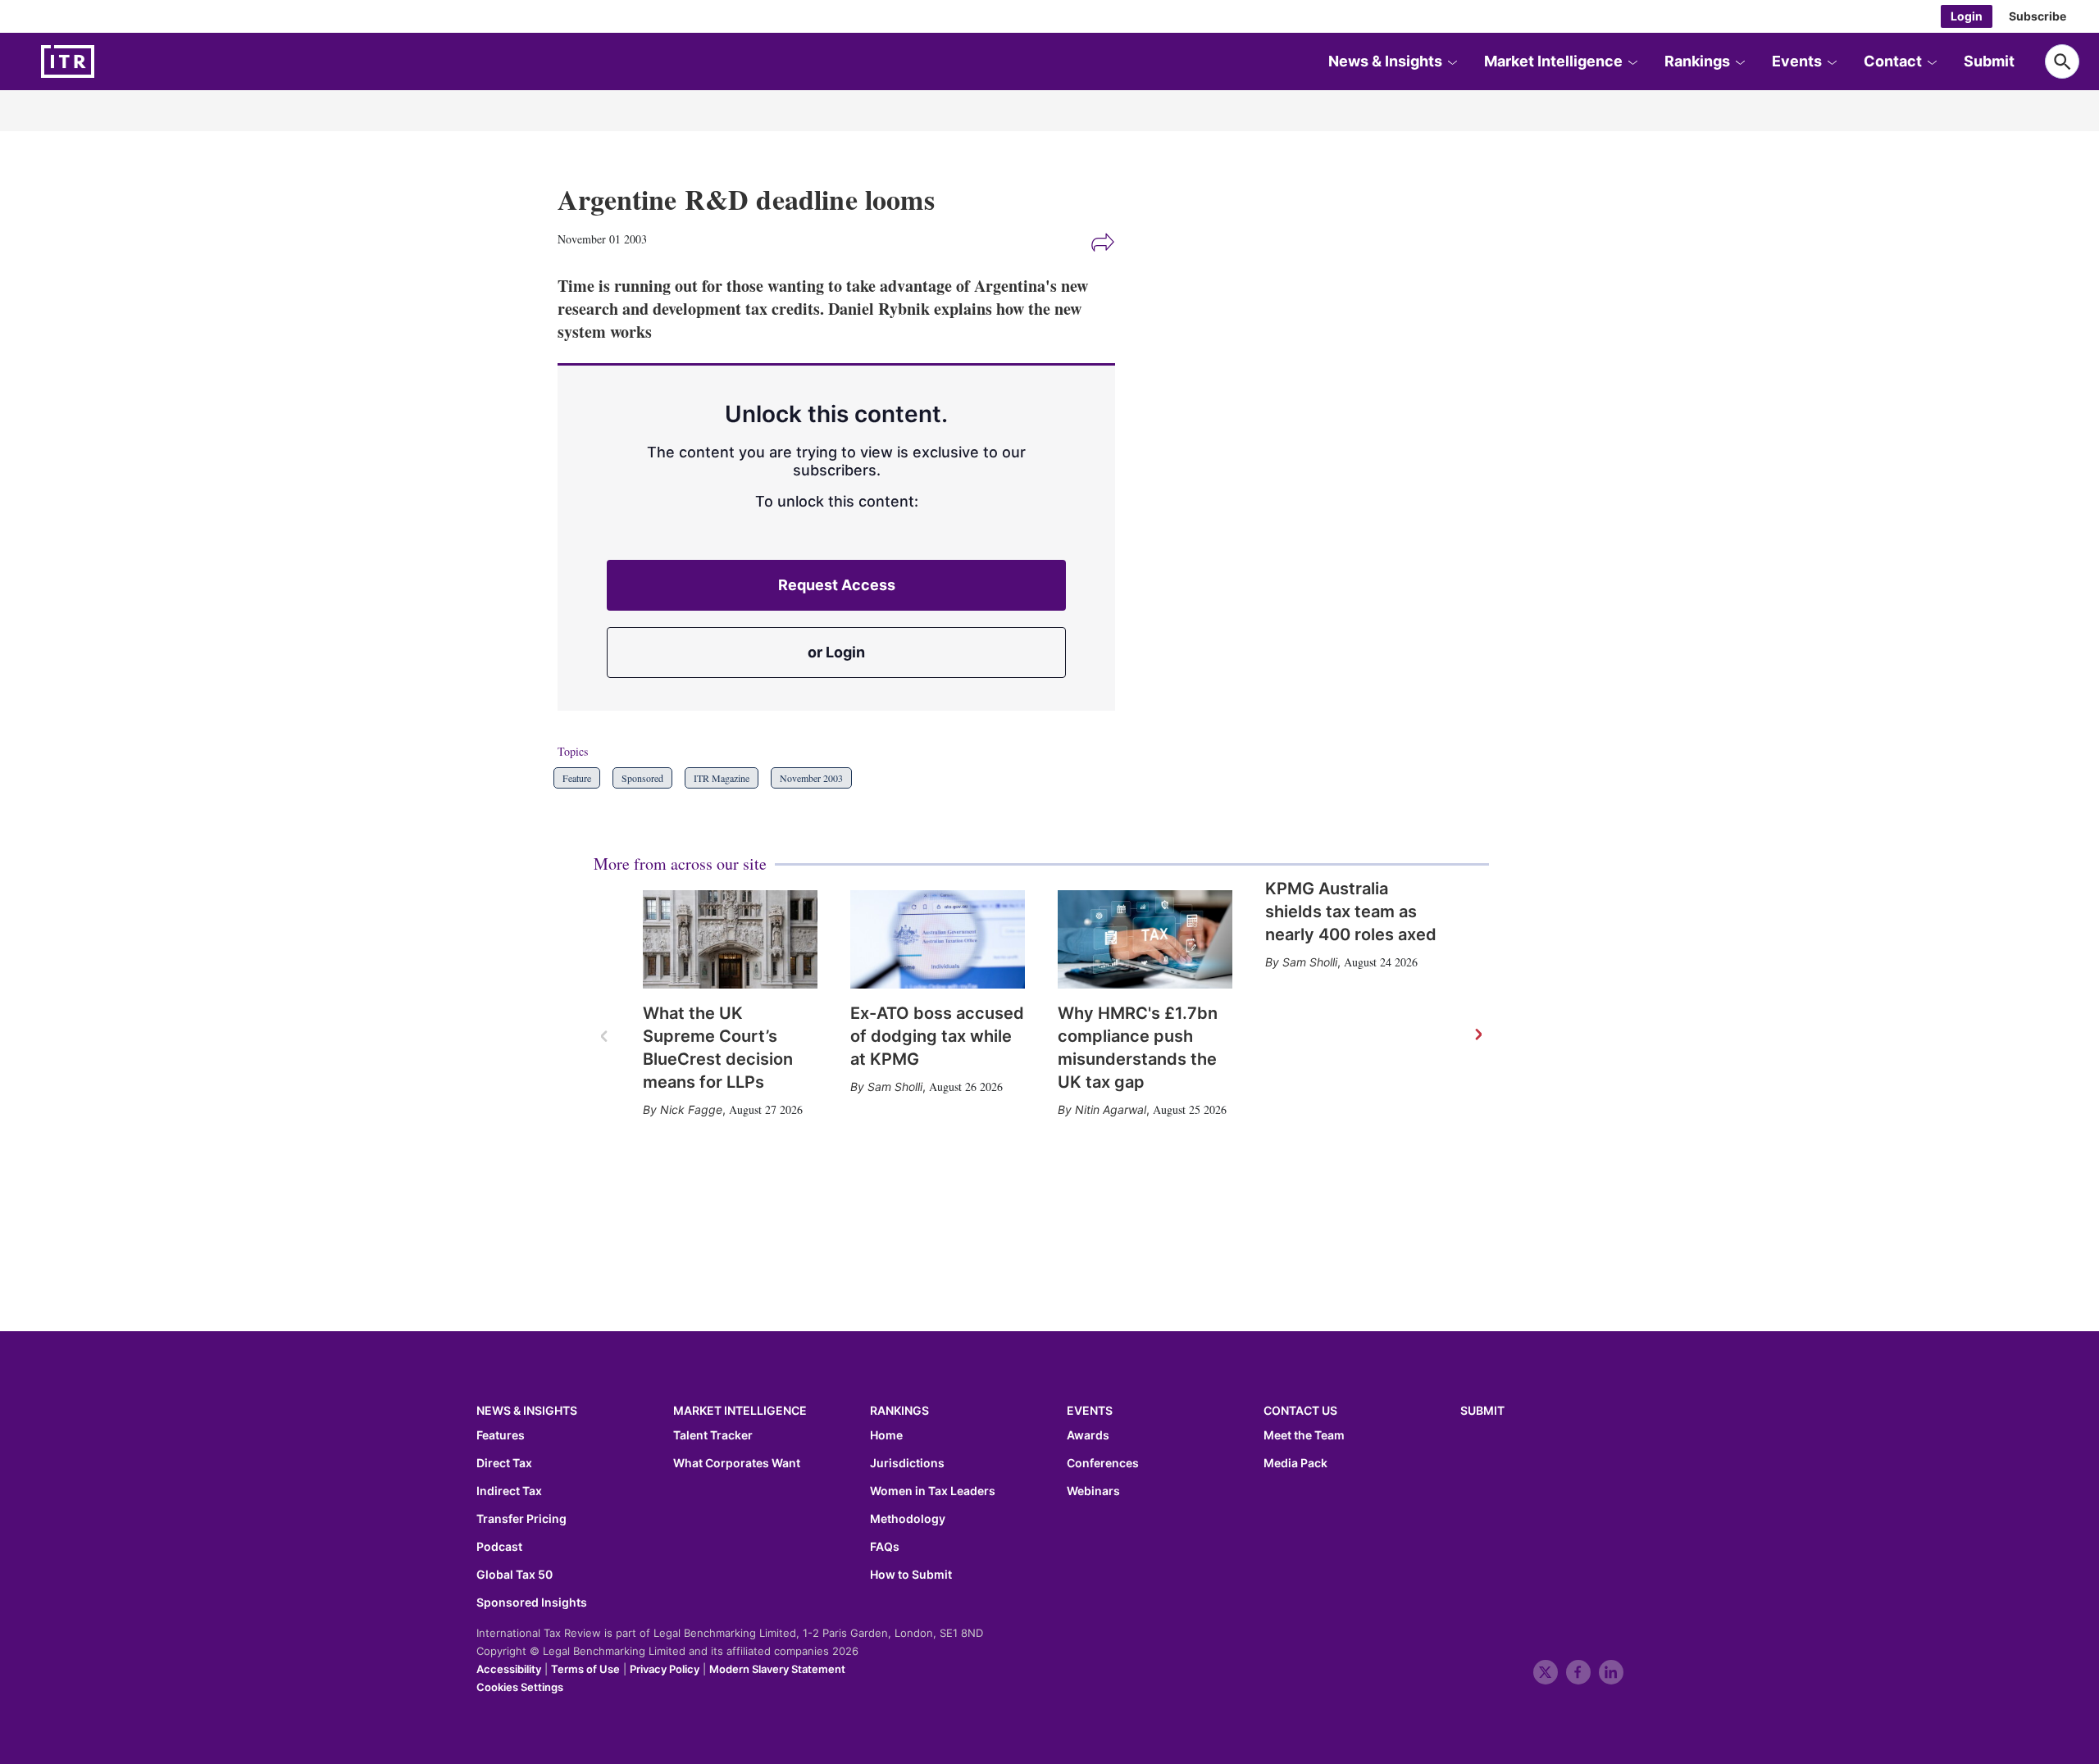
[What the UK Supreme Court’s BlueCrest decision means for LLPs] (730, 939)
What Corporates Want (737, 1463)
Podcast (499, 1547)
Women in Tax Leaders (933, 1491)
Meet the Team (1304, 1435)
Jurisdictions (907, 1463)
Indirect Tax (509, 1491)
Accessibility (509, 1669)
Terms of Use (585, 1669)
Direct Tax (504, 1463)
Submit (1989, 61)
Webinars (1093, 1491)
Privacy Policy (665, 1669)
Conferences (1103, 1463)
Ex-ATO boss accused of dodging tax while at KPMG (937, 1036)
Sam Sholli (895, 1087)
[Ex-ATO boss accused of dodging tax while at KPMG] (938, 939)
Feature (577, 778)
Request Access (837, 585)
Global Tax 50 (515, 1575)
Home (886, 1435)
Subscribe (2038, 16)
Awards (1088, 1435)
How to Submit (911, 1575)
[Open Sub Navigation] (1452, 61)
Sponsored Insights (532, 1603)
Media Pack (1295, 1463)
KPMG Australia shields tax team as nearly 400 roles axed (1351, 912)
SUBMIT (1482, 1410)
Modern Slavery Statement (777, 1669)
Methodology (908, 1519)
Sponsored (642, 778)
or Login (836, 652)
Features (501, 1435)
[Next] (1477, 1035)
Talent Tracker (713, 1435)
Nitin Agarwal (1111, 1109)
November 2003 (811, 778)
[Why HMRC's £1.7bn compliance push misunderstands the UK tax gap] (1145, 939)
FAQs (885, 1547)
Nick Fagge (691, 1109)
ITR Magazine (722, 778)
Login (1967, 16)
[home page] (107, 61)
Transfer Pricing (521, 1519)
